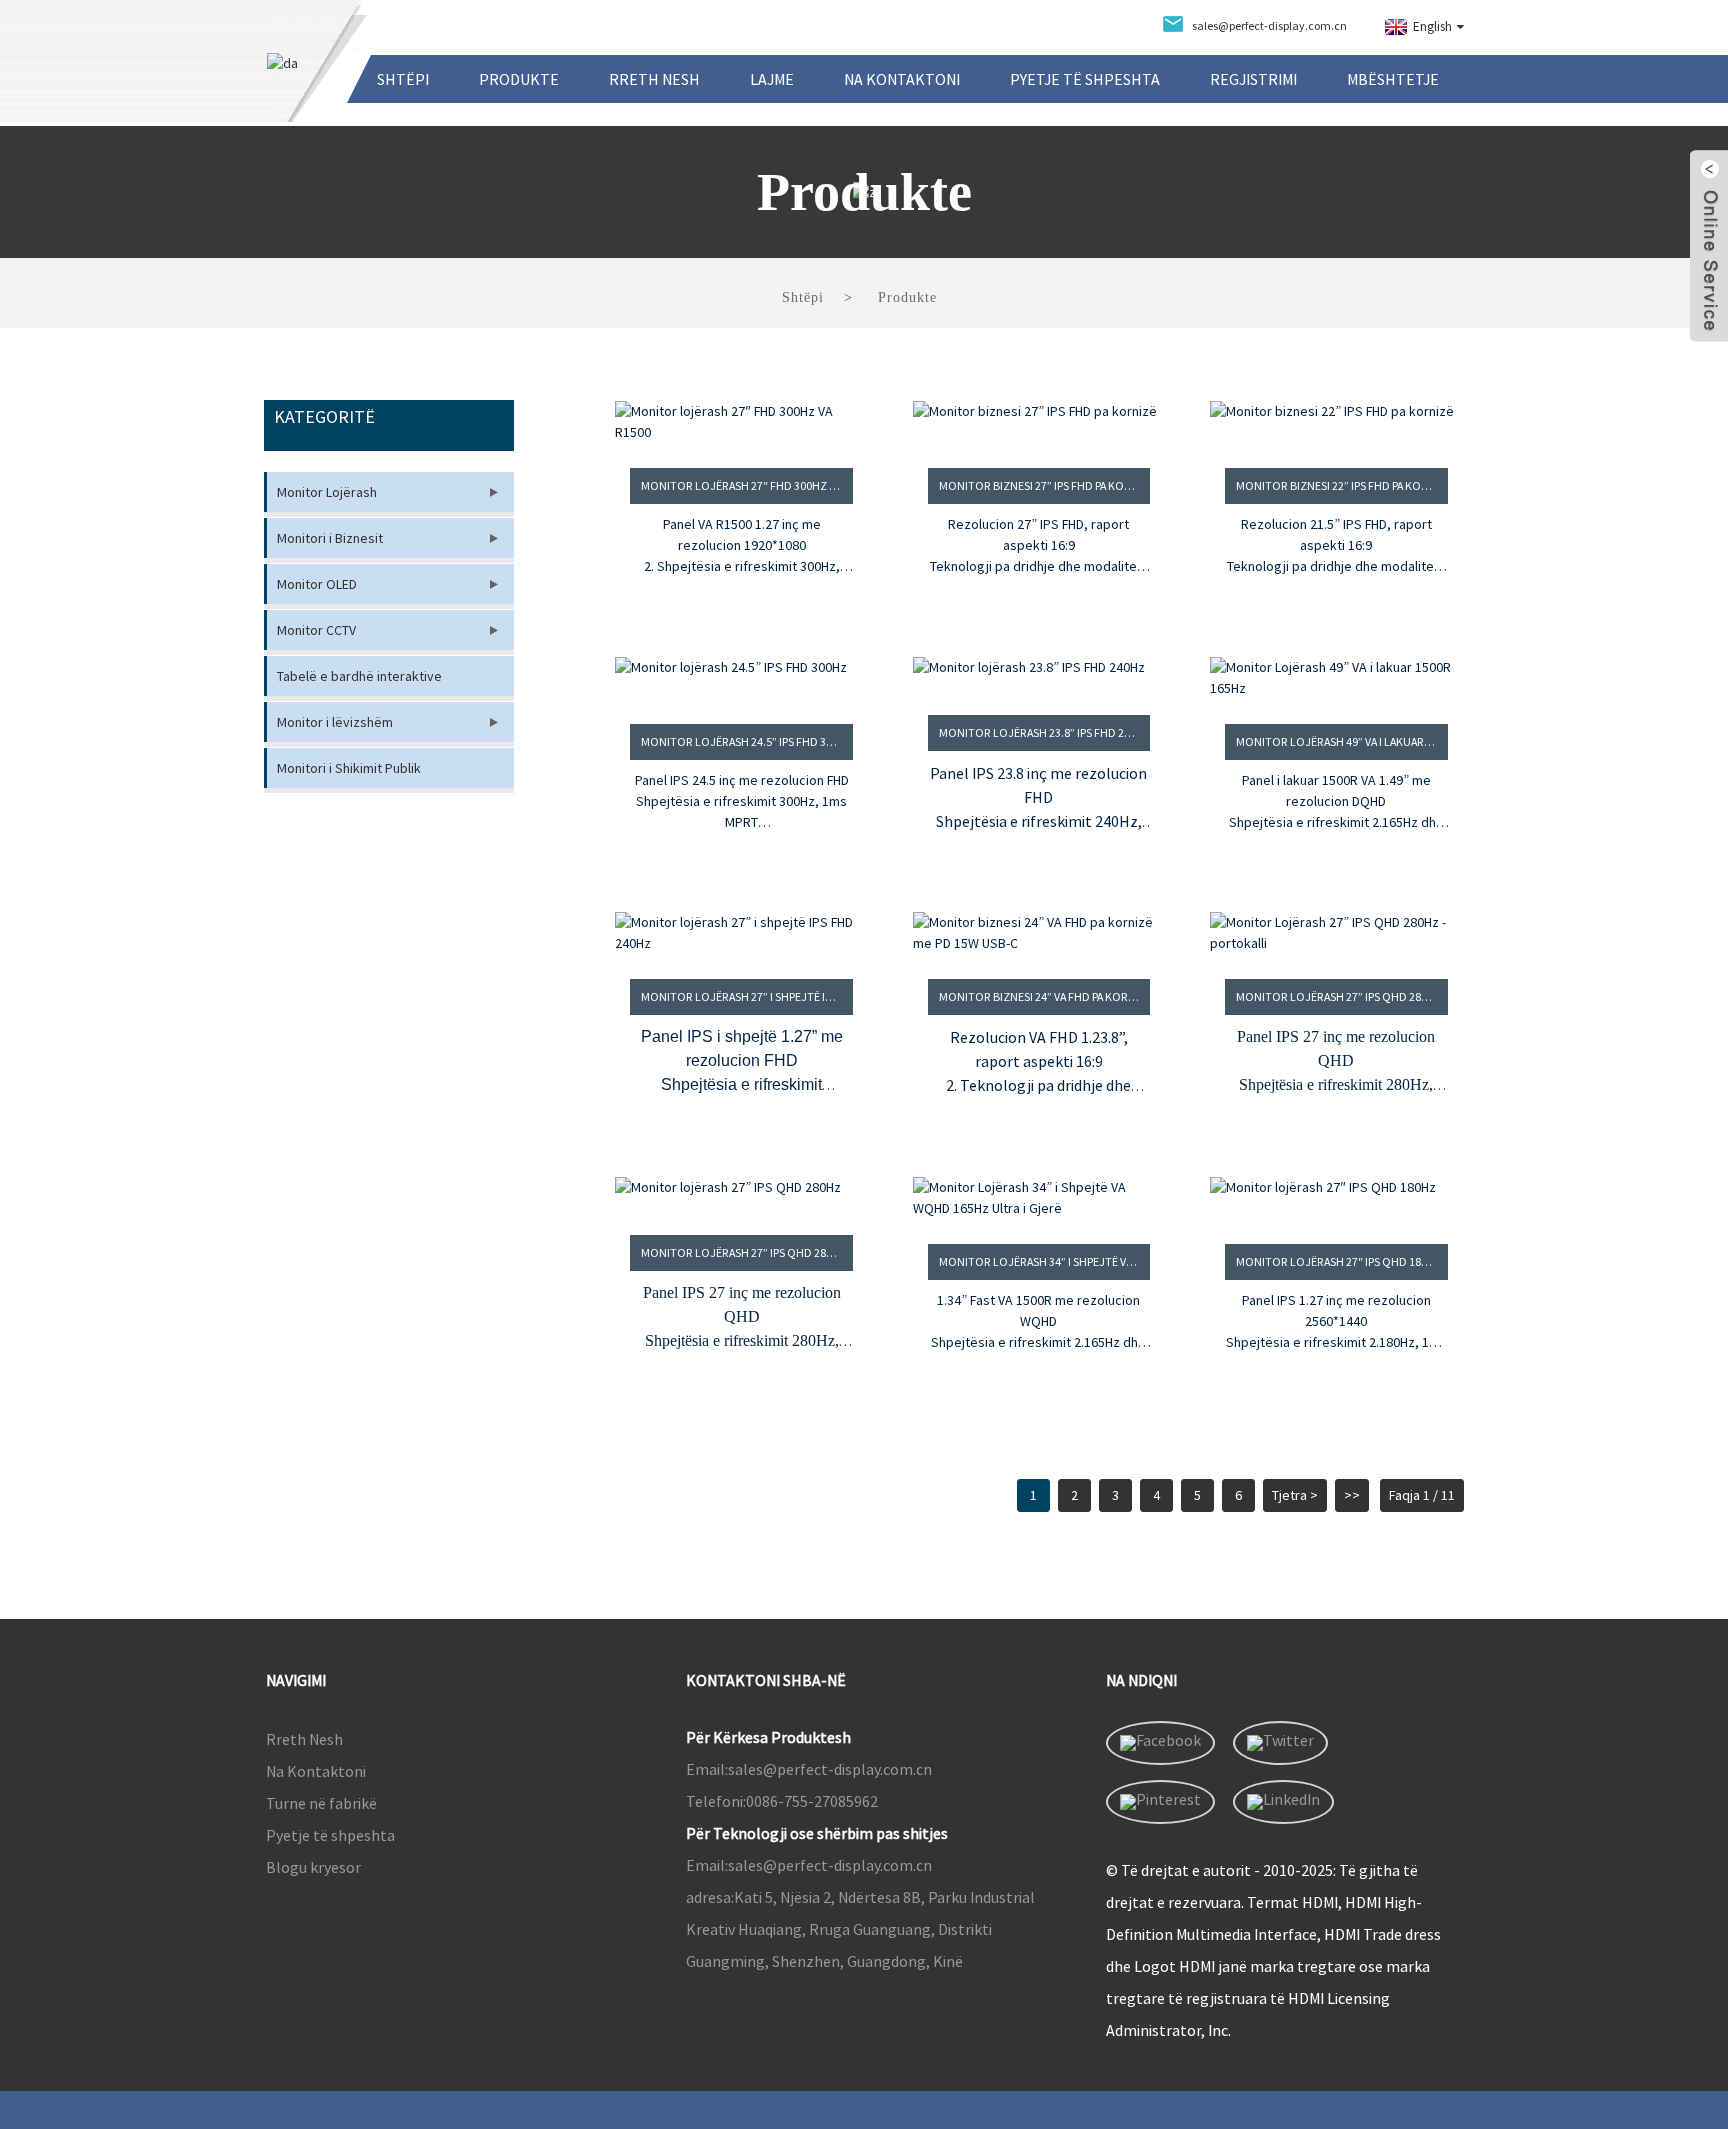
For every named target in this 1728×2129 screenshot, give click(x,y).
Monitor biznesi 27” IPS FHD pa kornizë (1045, 485)
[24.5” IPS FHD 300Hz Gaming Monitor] (741, 678)
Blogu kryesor (313, 1867)
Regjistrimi (1253, 79)
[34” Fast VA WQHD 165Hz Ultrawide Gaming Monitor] (1039, 1198)
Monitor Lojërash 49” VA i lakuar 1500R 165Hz (1342, 741)
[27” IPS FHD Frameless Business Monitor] (1039, 422)
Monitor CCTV (316, 630)
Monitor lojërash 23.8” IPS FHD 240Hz (1045, 732)
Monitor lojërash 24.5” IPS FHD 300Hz (747, 741)
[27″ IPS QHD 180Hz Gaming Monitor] (1336, 1198)
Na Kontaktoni (902, 79)
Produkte (519, 79)
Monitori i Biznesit (330, 538)
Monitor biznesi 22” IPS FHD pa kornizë (1342, 485)
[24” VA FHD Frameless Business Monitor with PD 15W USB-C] (1039, 933)
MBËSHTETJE (1393, 79)
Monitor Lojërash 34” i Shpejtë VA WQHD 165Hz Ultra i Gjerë (1045, 1261)
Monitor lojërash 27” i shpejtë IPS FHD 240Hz (747, 996)
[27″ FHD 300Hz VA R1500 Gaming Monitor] (741, 422)
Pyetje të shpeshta (1085, 79)
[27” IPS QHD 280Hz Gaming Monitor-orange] (1336, 933)
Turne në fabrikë (321, 1803)
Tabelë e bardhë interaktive (359, 676)
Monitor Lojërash (327, 492)
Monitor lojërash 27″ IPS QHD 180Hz (1339, 1261)
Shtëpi (403, 79)
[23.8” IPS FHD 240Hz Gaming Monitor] (1039, 673)
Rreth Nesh (654, 79)
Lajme (772, 79)
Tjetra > (1295, 1495)
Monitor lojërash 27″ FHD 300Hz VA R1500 (747, 485)
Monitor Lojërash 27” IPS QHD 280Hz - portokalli (1342, 996)
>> (1352, 1495)
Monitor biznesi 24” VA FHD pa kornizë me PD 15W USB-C (1045, 996)
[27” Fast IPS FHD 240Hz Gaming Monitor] (741, 933)
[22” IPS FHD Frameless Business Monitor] (1336, 422)
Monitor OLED (317, 584)
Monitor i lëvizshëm (335, 722)
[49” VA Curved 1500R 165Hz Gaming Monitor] (1336, 678)
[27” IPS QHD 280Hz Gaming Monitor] (741, 1193)
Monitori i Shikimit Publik (349, 768)
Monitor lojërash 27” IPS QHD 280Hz (744, 1252)
